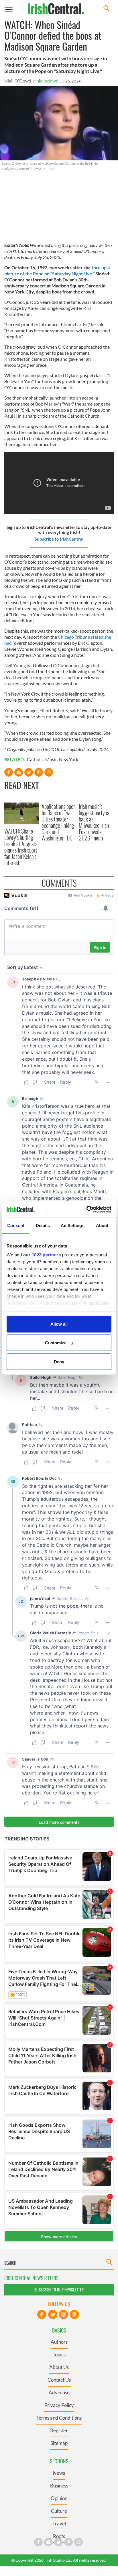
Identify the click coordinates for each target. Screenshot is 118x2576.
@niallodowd (46, 81)
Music (51, 759)
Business (59, 2486)
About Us (59, 2367)
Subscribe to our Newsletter (59, 2290)
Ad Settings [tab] (73, 1225)
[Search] (106, 9)
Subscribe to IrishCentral (59, 539)
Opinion (59, 2498)
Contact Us (59, 2380)
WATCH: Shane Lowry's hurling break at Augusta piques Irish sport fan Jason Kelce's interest (21, 847)
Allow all (59, 1324)
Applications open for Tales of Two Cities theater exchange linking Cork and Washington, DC (59, 822)
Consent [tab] (16, 1225)
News (59, 2473)
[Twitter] (53, 2314)
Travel (59, 2524)
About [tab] (102, 1225)
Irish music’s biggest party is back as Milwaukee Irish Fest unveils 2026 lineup (94, 822)
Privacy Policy (59, 2405)
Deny (59, 1361)
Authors (59, 2342)
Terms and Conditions (59, 2418)
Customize (56, 1343)
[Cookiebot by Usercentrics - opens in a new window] (86, 1210)
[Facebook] (42, 2314)
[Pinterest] (74, 2314)
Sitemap (59, 2443)
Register (59, 2430)
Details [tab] (43, 1225)
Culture (59, 2511)
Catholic (35, 759)
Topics (59, 2355)
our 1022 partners (42, 1255)
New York (69, 759)
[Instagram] (64, 2314)
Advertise (59, 2392)
